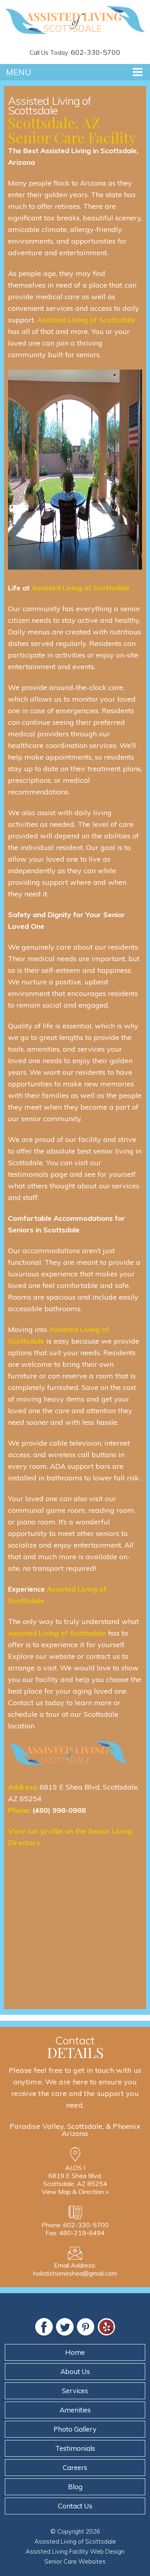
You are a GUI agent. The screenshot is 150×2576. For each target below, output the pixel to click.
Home (75, 2352)
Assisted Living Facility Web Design (75, 2551)
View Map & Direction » (75, 2192)
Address (22, 1787)
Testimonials (75, 2448)
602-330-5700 (96, 52)
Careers (75, 2467)
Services (75, 2391)
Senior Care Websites (75, 2561)
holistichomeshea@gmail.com (75, 2273)
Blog (75, 2487)
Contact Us (75, 2506)
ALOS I (75, 2168)
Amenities (75, 2410)
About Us (75, 2371)
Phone (19, 1810)
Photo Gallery (75, 2429)
